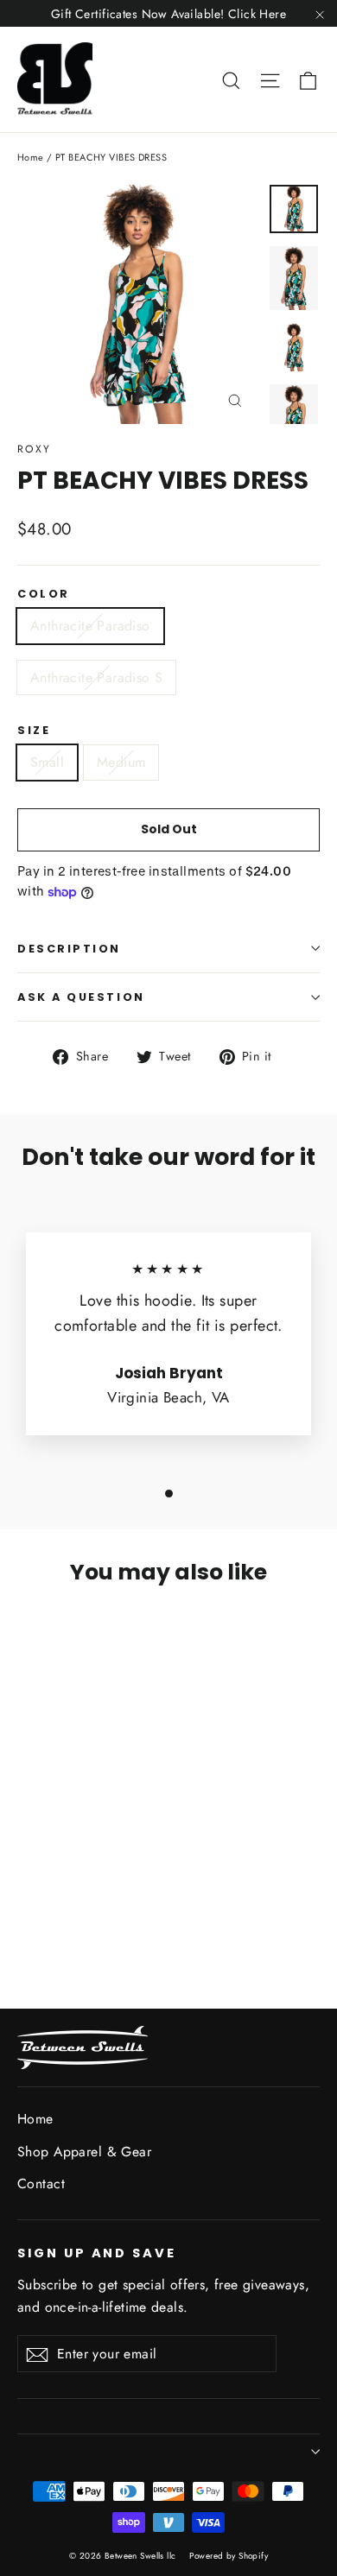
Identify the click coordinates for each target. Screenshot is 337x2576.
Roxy (35, 449)
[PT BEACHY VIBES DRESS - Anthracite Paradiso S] (46, 1902)
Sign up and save (97, 2253)
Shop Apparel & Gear (84, 2152)
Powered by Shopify (229, 2556)
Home (31, 157)
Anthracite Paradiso (90, 626)
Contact (41, 2184)
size (34, 730)
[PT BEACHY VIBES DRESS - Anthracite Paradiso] (27, 1902)
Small (47, 762)
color (44, 594)
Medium (121, 762)
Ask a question (81, 997)
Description (69, 949)
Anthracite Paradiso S (96, 677)
